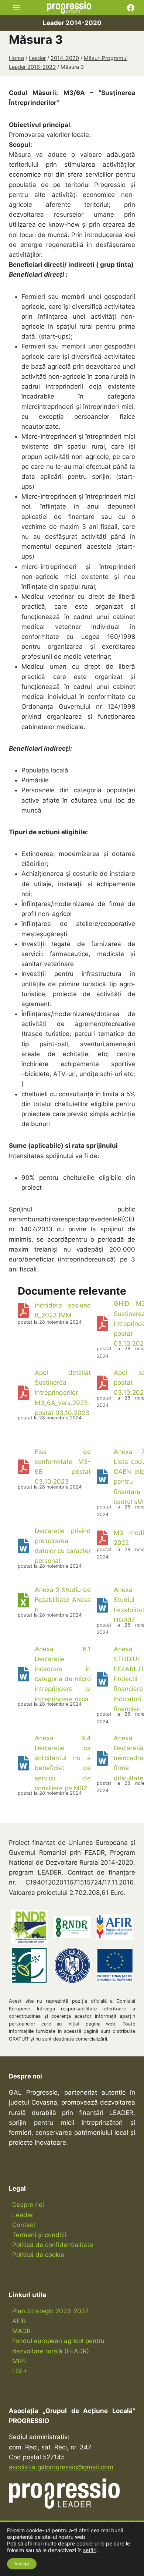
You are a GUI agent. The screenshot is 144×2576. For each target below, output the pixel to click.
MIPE (20, 2361)
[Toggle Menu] (16, 8)
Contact (24, 2225)
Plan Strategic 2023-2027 (50, 2311)
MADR (21, 2331)
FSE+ (20, 2371)
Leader (23, 2215)
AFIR (19, 2321)
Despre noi (28, 2205)
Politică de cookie (38, 2255)
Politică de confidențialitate (53, 2245)
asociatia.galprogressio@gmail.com (61, 2467)
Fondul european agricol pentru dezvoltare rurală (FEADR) (58, 2346)
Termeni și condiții (39, 2235)
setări (90, 2550)
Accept (22, 2564)
